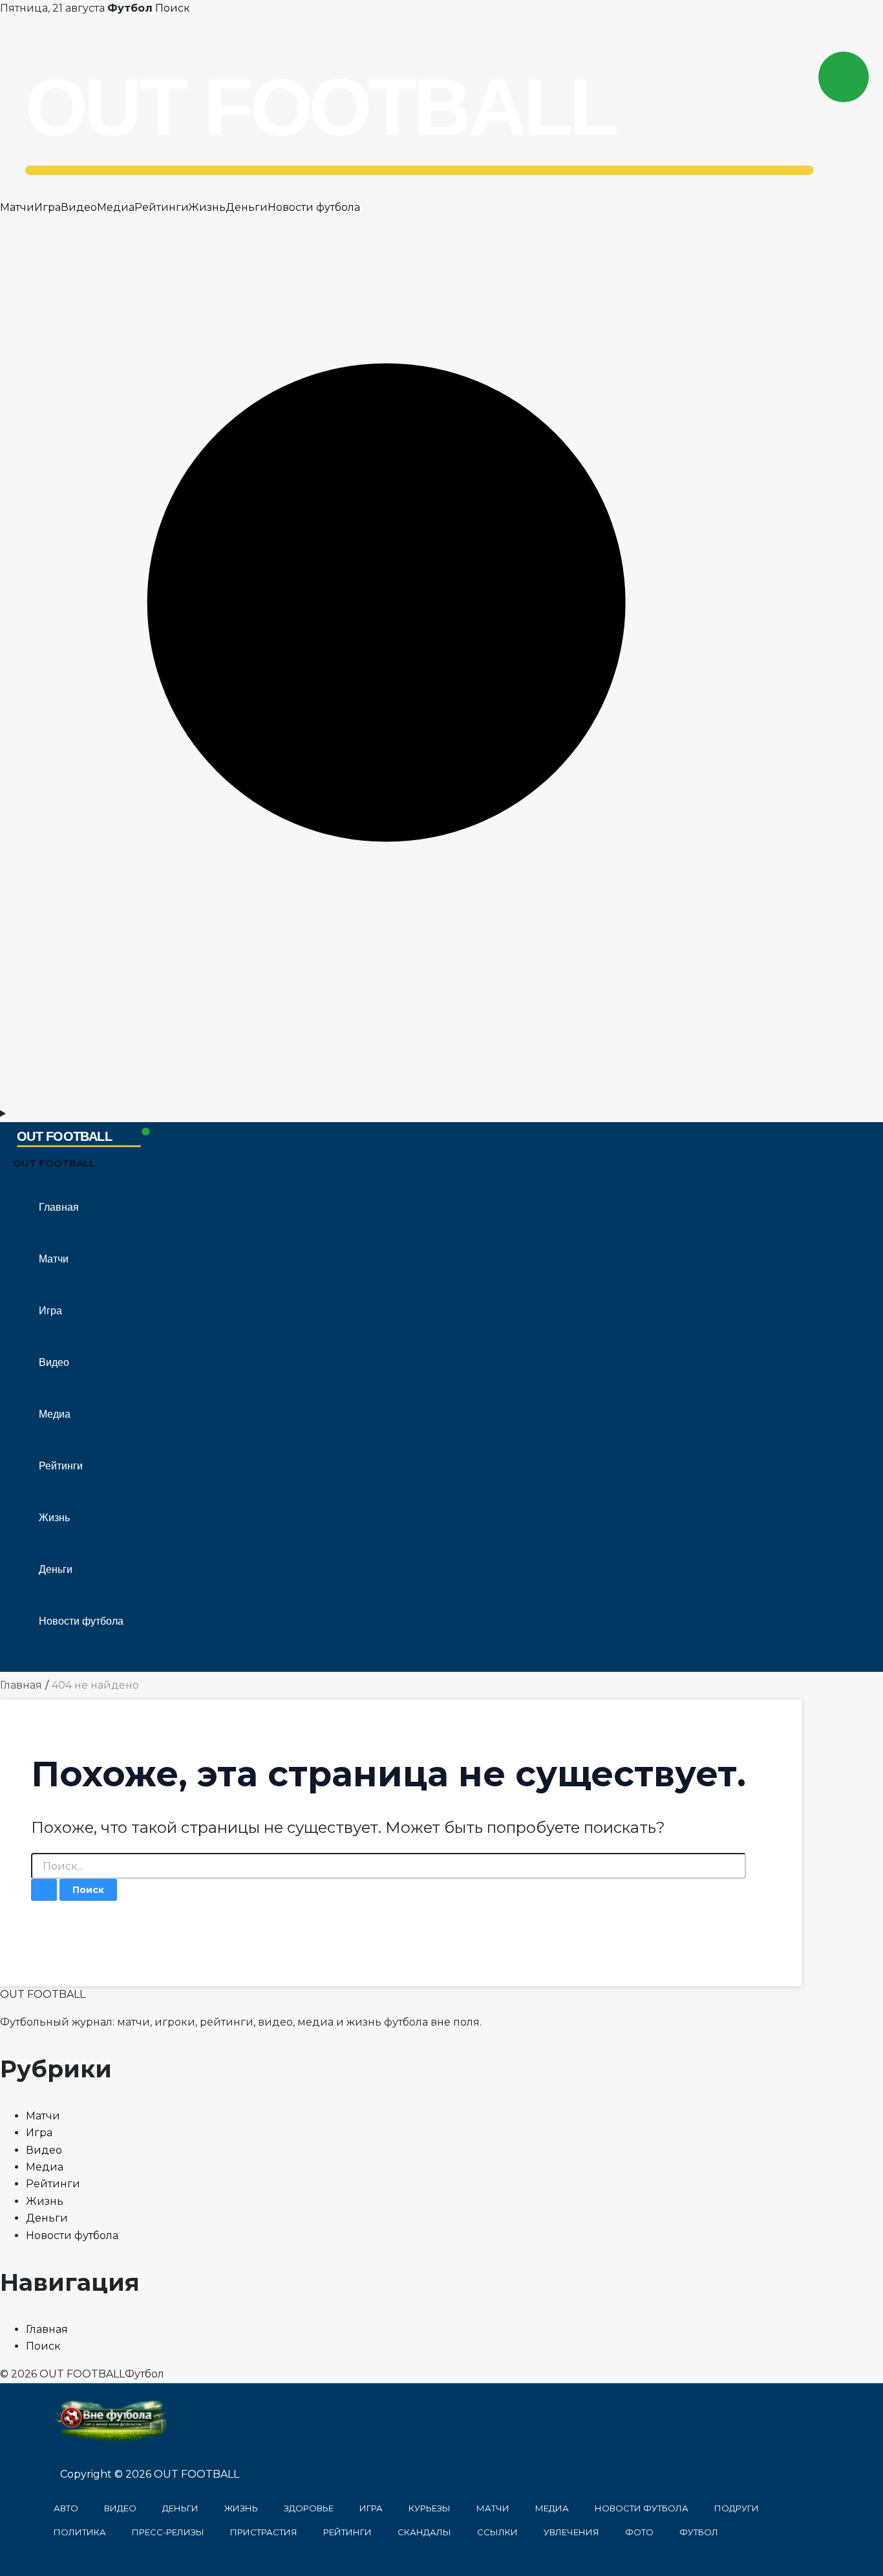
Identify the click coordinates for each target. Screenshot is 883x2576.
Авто (66, 2508)
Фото (639, 2532)
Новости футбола (314, 207)
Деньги (247, 207)
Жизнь (207, 207)
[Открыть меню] (441, 1114)
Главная (59, 1207)
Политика (80, 2532)
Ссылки (497, 2532)
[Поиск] (441, 1096)
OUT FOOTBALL (54, 1163)
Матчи (17, 207)
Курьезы (430, 2508)
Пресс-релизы (168, 2532)
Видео (79, 207)
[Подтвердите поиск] (44, 1890)
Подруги (737, 2508)
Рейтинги (161, 207)
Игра (48, 207)
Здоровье (309, 2508)
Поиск (173, 8)
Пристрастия (264, 2532)
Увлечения (571, 2532)
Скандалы (424, 2532)
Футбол (699, 2532)
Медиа (116, 207)
